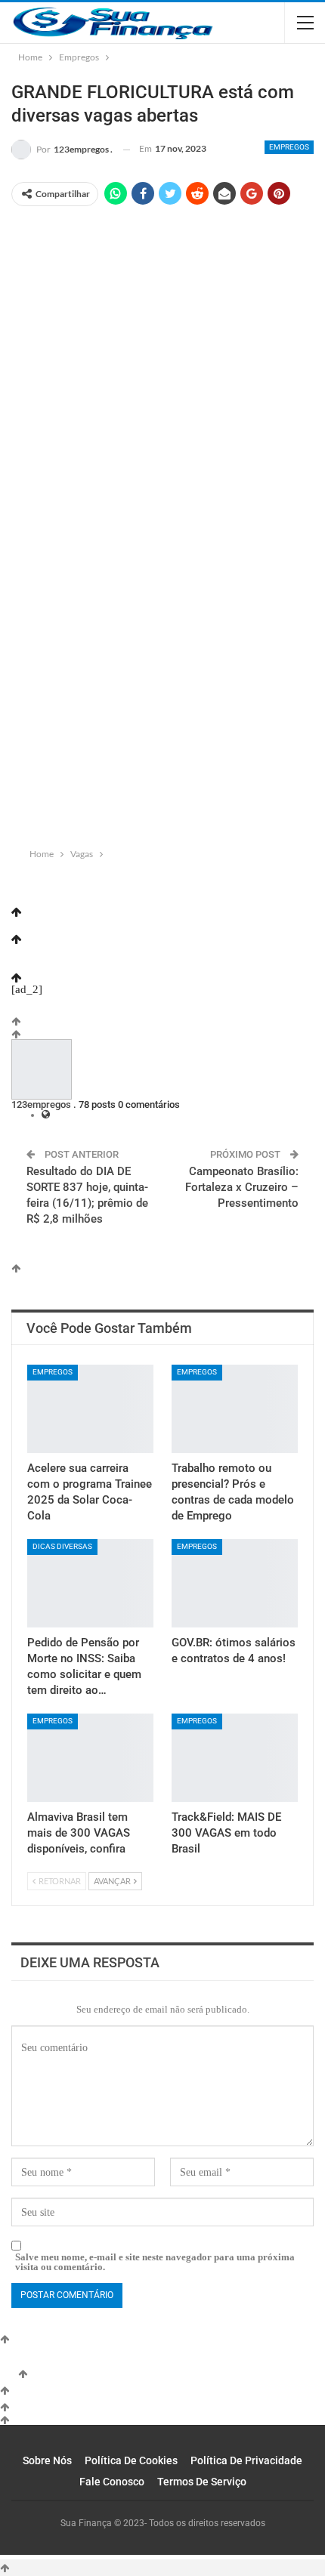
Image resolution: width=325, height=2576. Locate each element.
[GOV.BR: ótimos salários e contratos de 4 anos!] (235, 1583)
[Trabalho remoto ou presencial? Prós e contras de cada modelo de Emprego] (235, 1409)
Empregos (289, 147)
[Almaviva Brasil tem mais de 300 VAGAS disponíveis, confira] (90, 1758)
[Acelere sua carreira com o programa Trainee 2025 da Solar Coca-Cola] (90, 1409)
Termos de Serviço (202, 2482)
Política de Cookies (131, 2460)
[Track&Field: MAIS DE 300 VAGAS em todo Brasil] (235, 1758)
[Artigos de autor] (42, 1071)
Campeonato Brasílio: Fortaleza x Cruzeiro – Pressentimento (242, 1187)
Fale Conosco (112, 2482)
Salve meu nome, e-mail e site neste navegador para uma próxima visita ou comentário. (155, 2262)
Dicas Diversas (62, 1546)
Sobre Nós (47, 2460)
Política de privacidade (246, 2460)
